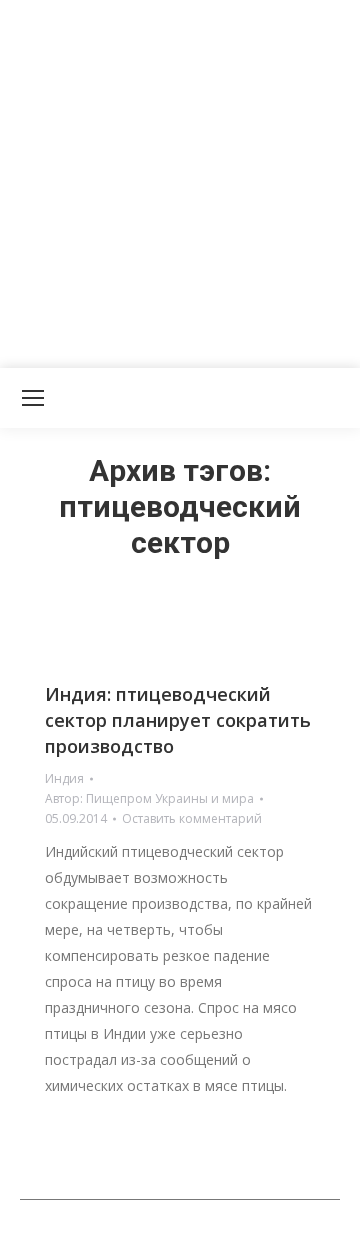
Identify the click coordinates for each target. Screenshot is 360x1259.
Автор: (149, 798)
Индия (64, 778)
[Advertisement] (180, 180)
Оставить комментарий (192, 818)
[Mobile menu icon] (33, 398)
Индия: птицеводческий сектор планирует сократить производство (178, 720)
